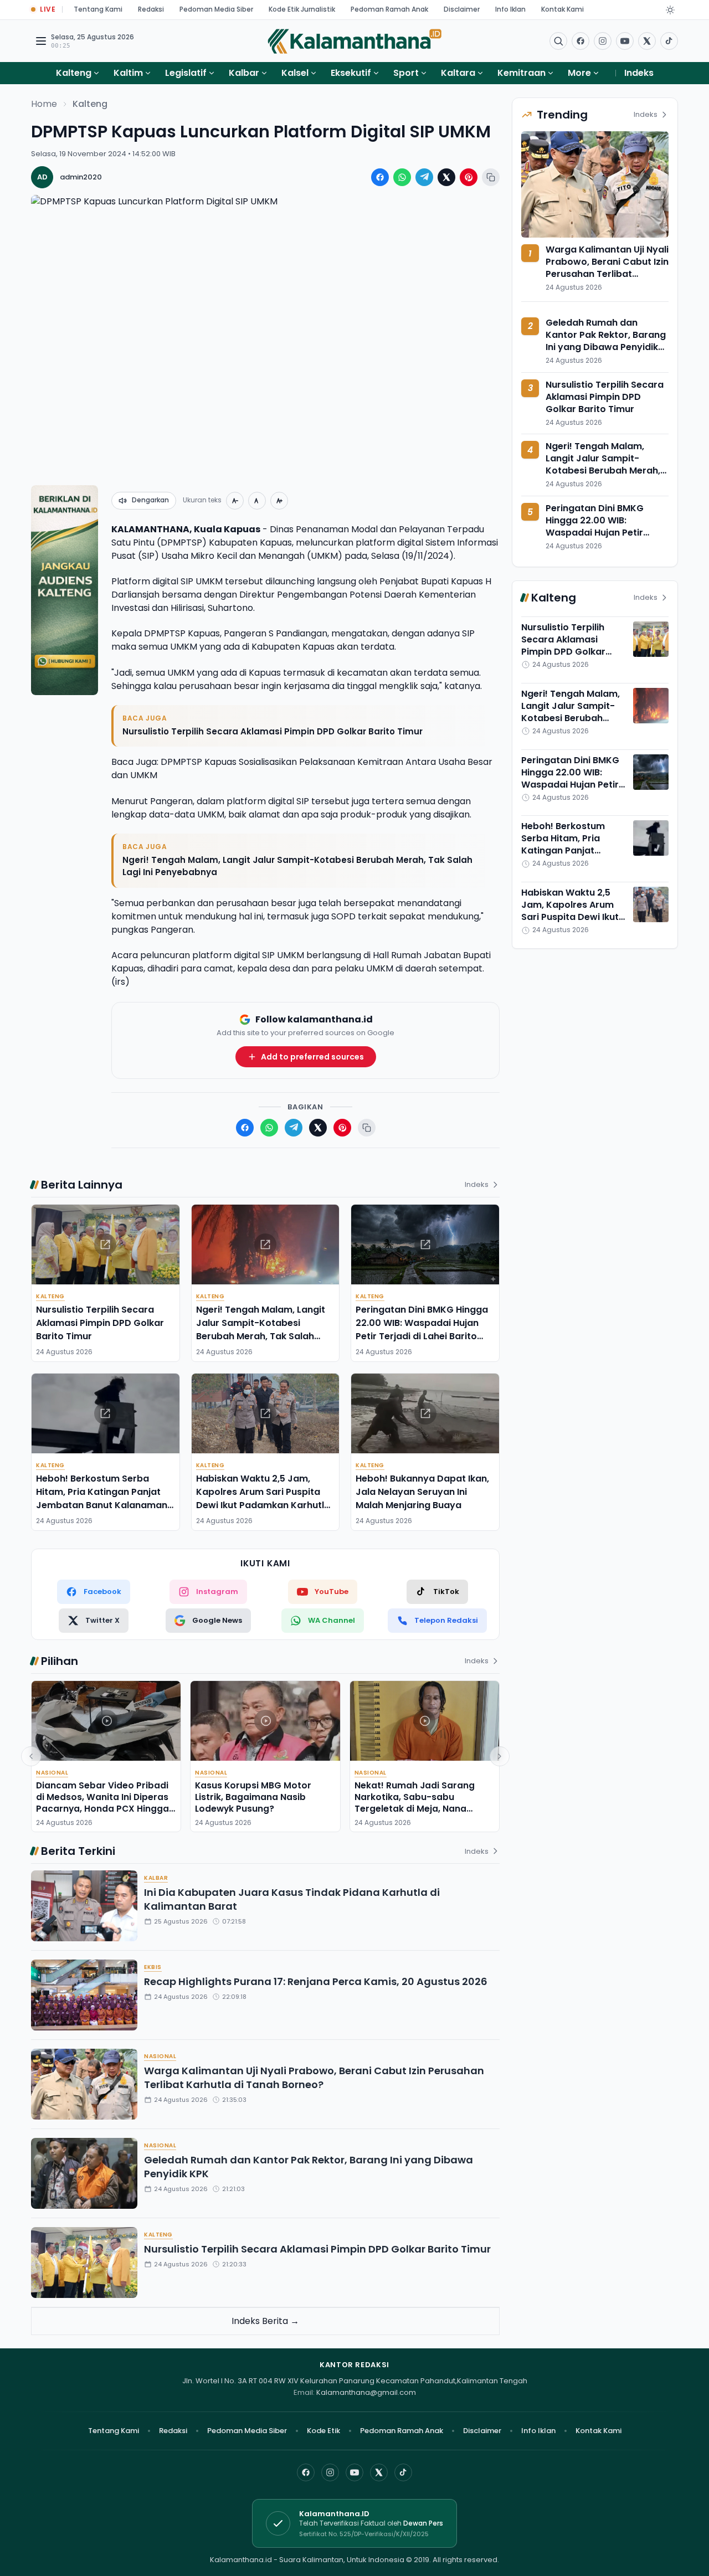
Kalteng (74, 73)
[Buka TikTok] (669, 41)
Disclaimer (462, 9)
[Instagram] (330, 2472)
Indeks (639, 73)
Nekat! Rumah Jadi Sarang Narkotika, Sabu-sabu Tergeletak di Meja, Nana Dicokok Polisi (415, 1803)
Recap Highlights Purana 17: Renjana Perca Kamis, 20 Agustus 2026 (316, 1981)
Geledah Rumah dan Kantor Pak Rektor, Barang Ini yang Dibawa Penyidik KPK (309, 2167)
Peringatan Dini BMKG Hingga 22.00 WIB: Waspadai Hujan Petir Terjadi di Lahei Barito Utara (422, 1330)
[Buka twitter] (647, 41)
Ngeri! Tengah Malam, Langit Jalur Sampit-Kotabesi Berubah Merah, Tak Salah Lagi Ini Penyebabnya (297, 866)
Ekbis (153, 1967)
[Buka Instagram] (603, 41)
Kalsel (295, 73)
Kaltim (128, 73)
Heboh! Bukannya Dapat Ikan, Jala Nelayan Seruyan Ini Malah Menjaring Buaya (422, 1492)
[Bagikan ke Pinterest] (469, 177)
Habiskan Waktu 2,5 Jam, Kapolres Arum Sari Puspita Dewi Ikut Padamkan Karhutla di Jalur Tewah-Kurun (263, 1498)
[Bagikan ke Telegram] (424, 177)
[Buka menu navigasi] (41, 41)
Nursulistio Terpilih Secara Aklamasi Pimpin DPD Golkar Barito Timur (273, 731)
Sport (406, 73)
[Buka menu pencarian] (558, 41)
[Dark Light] (670, 10)
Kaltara (458, 73)
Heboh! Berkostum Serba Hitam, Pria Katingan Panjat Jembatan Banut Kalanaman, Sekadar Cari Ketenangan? (103, 1498)
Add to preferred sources (312, 1057)
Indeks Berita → (265, 2321)
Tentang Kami (98, 9)
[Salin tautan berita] (491, 177)
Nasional (52, 1773)
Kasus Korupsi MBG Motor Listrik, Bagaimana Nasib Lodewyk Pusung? (253, 1797)
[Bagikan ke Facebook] (380, 177)
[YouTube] (354, 2472)
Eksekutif (351, 73)
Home (44, 104)
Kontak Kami (562, 9)
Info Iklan (510, 9)
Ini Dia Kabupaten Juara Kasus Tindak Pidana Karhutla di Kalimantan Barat (292, 1899)
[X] (379, 2472)
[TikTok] (403, 2472)
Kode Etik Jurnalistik (302, 9)
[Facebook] (580, 41)
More (579, 73)
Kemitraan (522, 73)
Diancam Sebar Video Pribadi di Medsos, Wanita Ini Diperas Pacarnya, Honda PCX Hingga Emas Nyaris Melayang (102, 1803)
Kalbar (244, 73)
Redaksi (151, 9)
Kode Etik (323, 2431)
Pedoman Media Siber (216, 9)
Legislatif (186, 73)
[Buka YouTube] (625, 41)
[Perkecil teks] (235, 501)
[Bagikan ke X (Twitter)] (446, 177)
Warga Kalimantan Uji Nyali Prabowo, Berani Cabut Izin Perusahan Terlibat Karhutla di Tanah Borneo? (314, 2078)
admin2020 (81, 177)
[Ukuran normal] (257, 501)
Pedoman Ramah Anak (389, 9)
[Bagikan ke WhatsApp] (402, 177)
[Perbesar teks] (279, 501)
